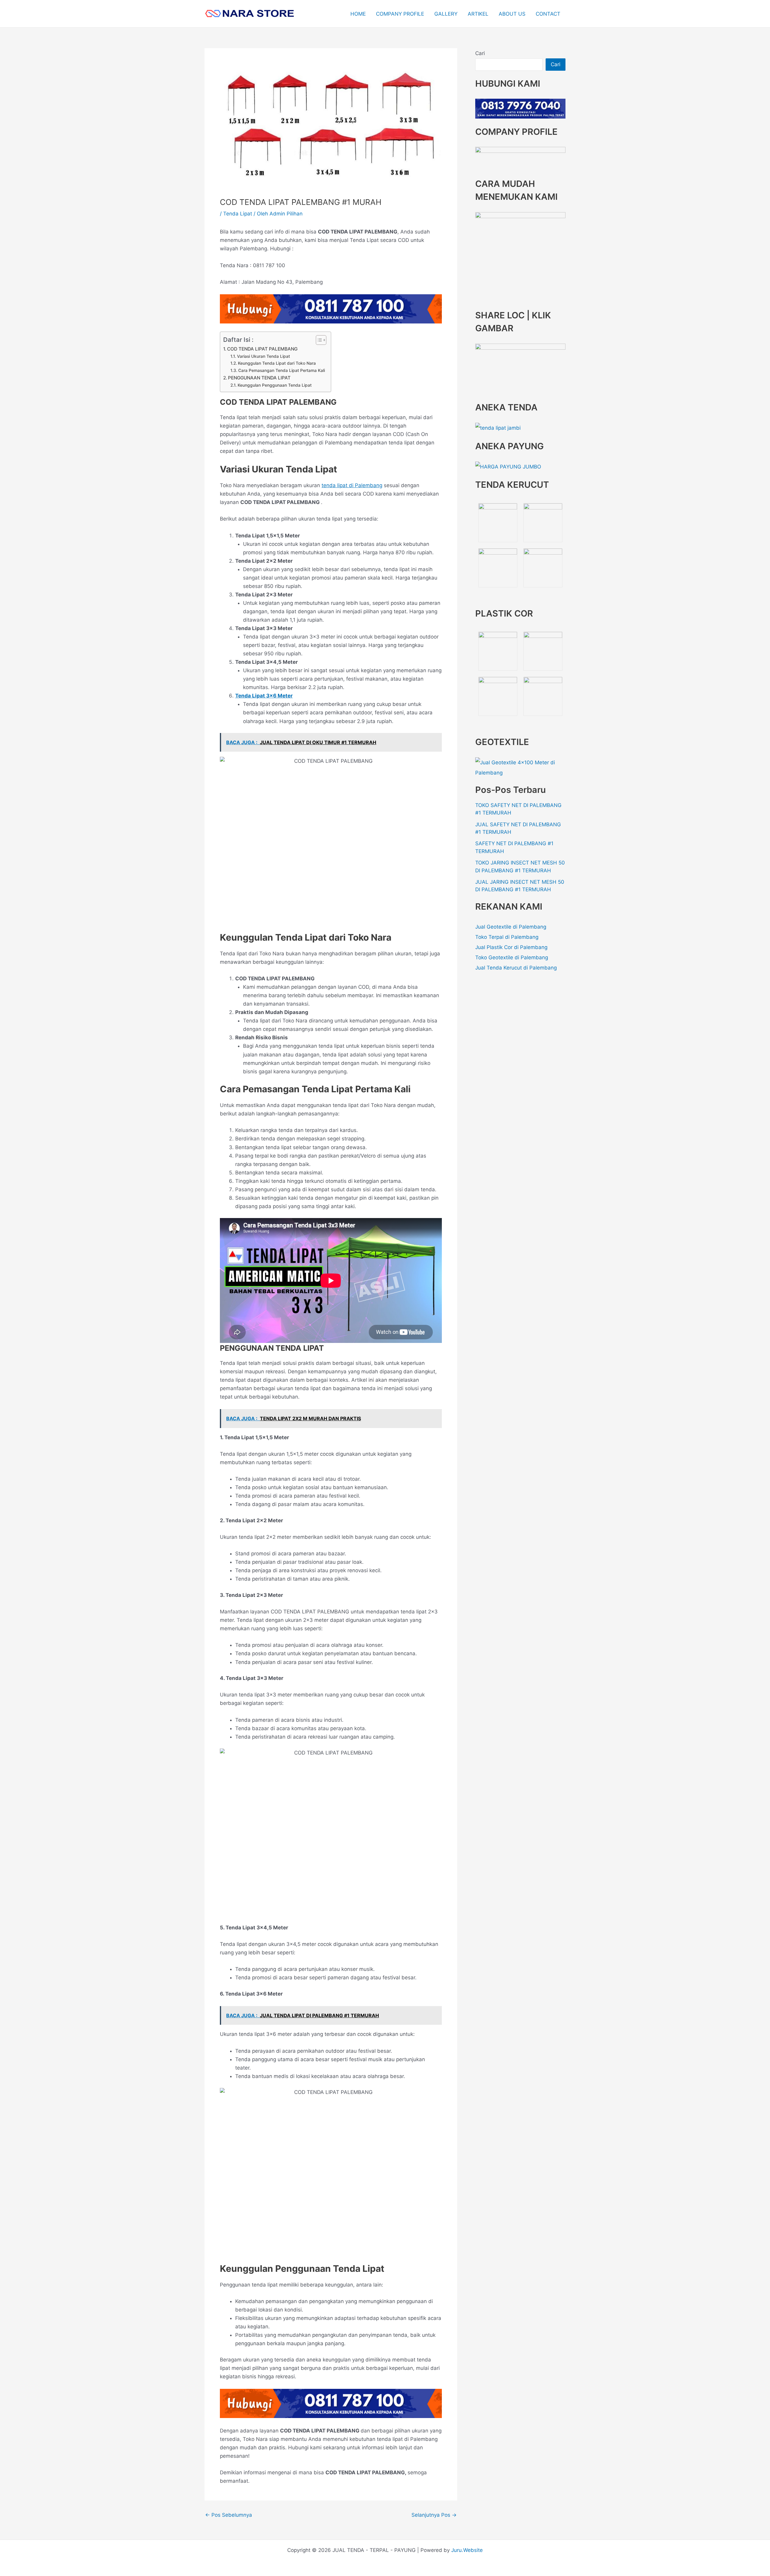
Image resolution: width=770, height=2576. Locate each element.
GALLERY (446, 14)
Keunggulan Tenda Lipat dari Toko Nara (277, 363)
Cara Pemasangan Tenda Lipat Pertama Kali (282, 370)
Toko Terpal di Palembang (507, 937)
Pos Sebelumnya (229, 2515)
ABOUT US (512, 14)
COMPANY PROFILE (400, 14)
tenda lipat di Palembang (352, 485)
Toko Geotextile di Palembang (512, 957)
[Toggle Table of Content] (318, 340)
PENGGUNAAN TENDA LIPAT (259, 378)
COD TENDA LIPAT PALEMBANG (262, 349)
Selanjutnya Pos (434, 2515)
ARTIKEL (478, 14)
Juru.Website (467, 2550)
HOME (358, 14)
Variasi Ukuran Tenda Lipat (263, 356)
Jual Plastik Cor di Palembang (511, 947)
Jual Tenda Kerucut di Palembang (516, 968)
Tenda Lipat (238, 214)
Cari (480, 53)
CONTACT (548, 14)
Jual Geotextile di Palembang (511, 927)
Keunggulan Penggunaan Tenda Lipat (275, 385)
